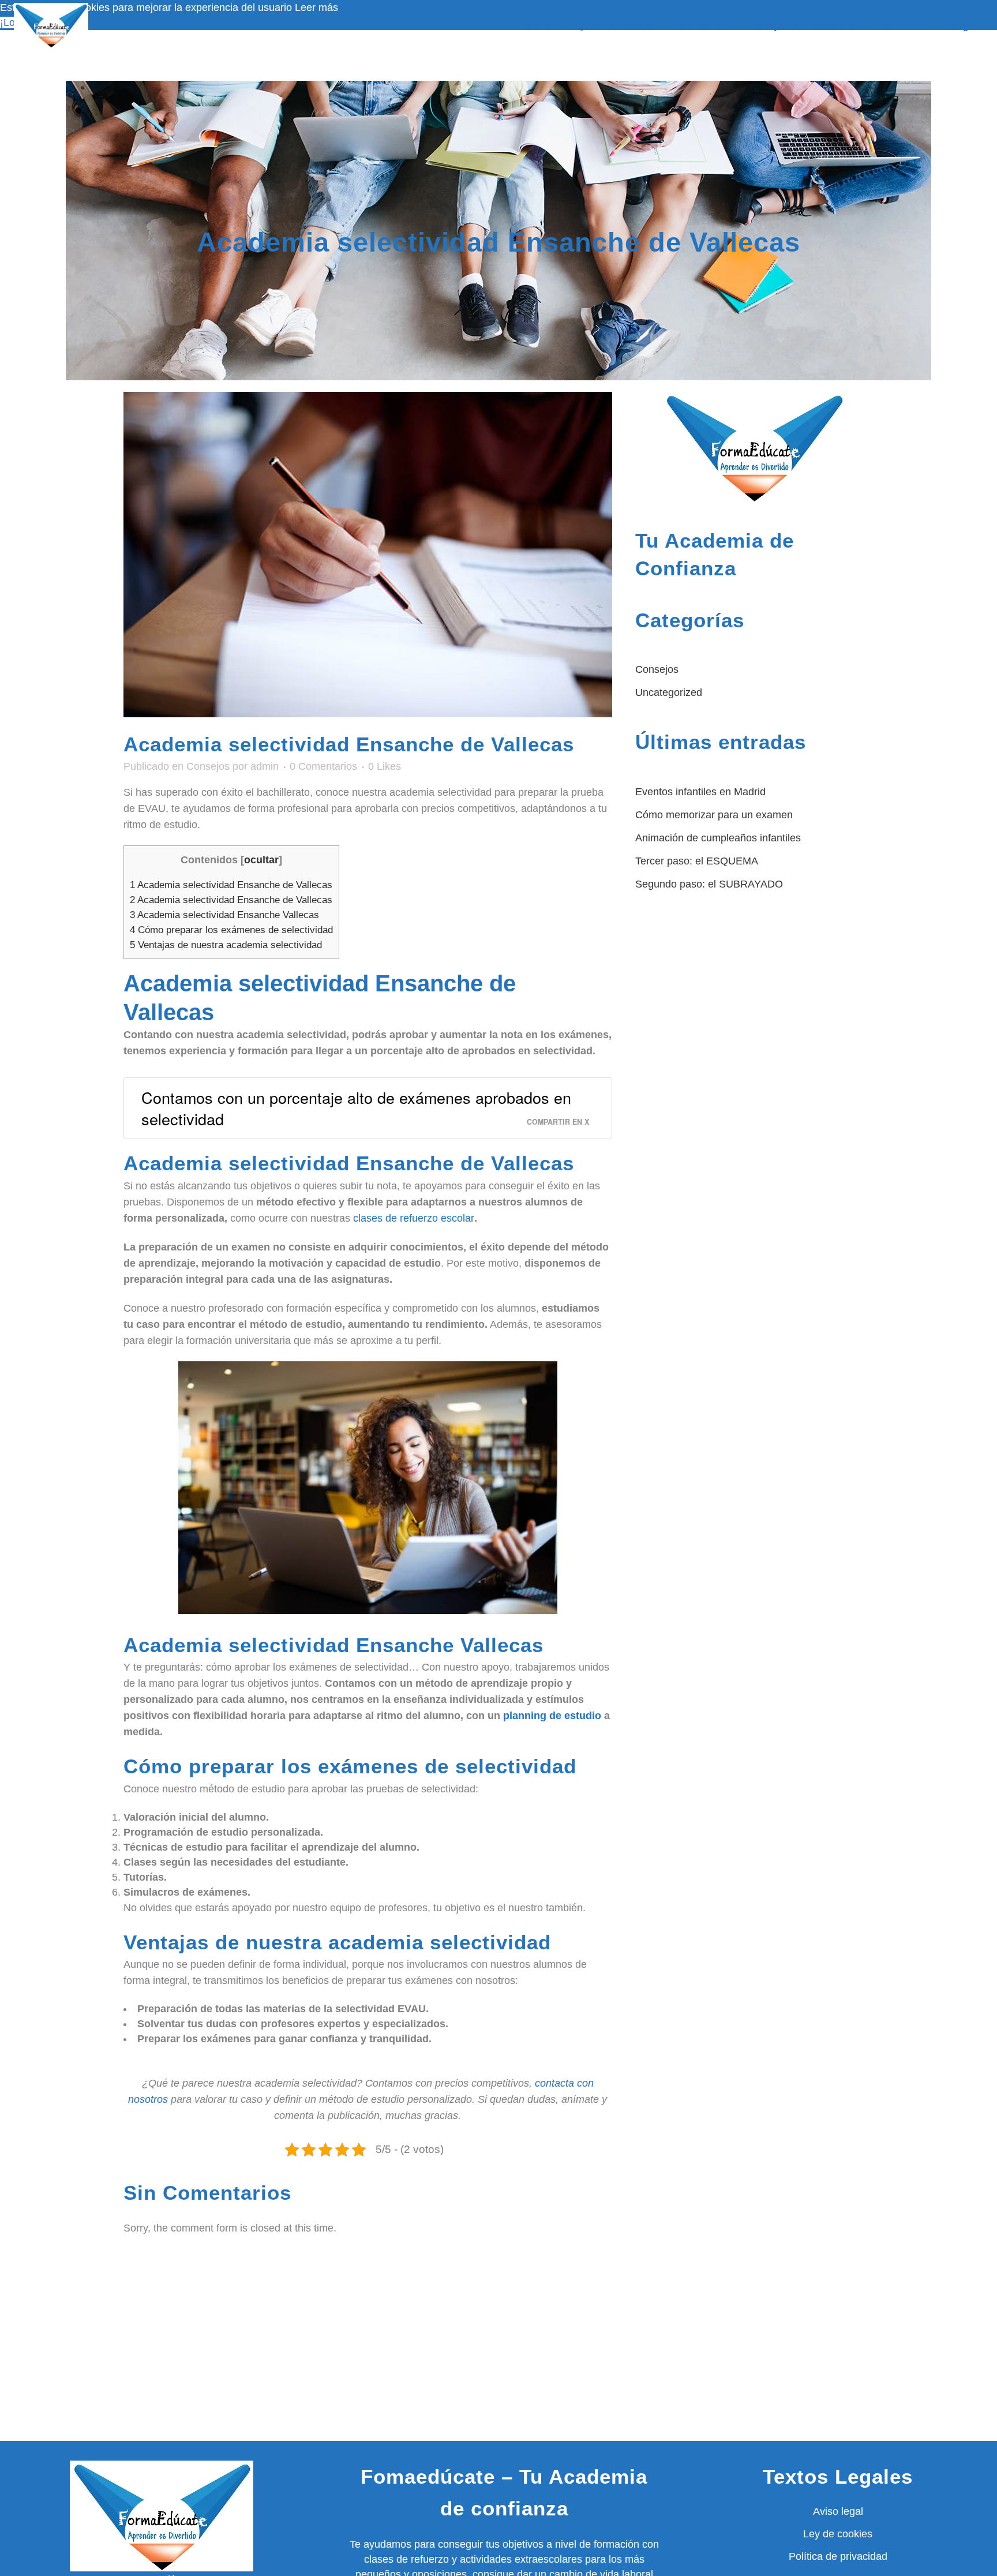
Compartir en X (558, 1122)
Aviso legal (838, 2511)
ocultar (261, 860)
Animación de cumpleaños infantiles (718, 838)
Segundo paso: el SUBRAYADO (709, 884)
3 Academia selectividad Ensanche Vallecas (224, 915)
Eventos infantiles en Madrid (700, 792)
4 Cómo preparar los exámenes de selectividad (231, 930)
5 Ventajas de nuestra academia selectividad (226, 945)
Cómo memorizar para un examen (714, 815)
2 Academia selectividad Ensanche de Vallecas (231, 900)
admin (265, 766)
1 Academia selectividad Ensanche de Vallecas (231, 885)
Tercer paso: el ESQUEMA (697, 861)
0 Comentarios (323, 766)
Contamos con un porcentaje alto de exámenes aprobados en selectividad (356, 1108)
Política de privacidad (838, 2556)
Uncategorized (669, 692)
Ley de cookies (838, 2534)
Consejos (208, 766)
